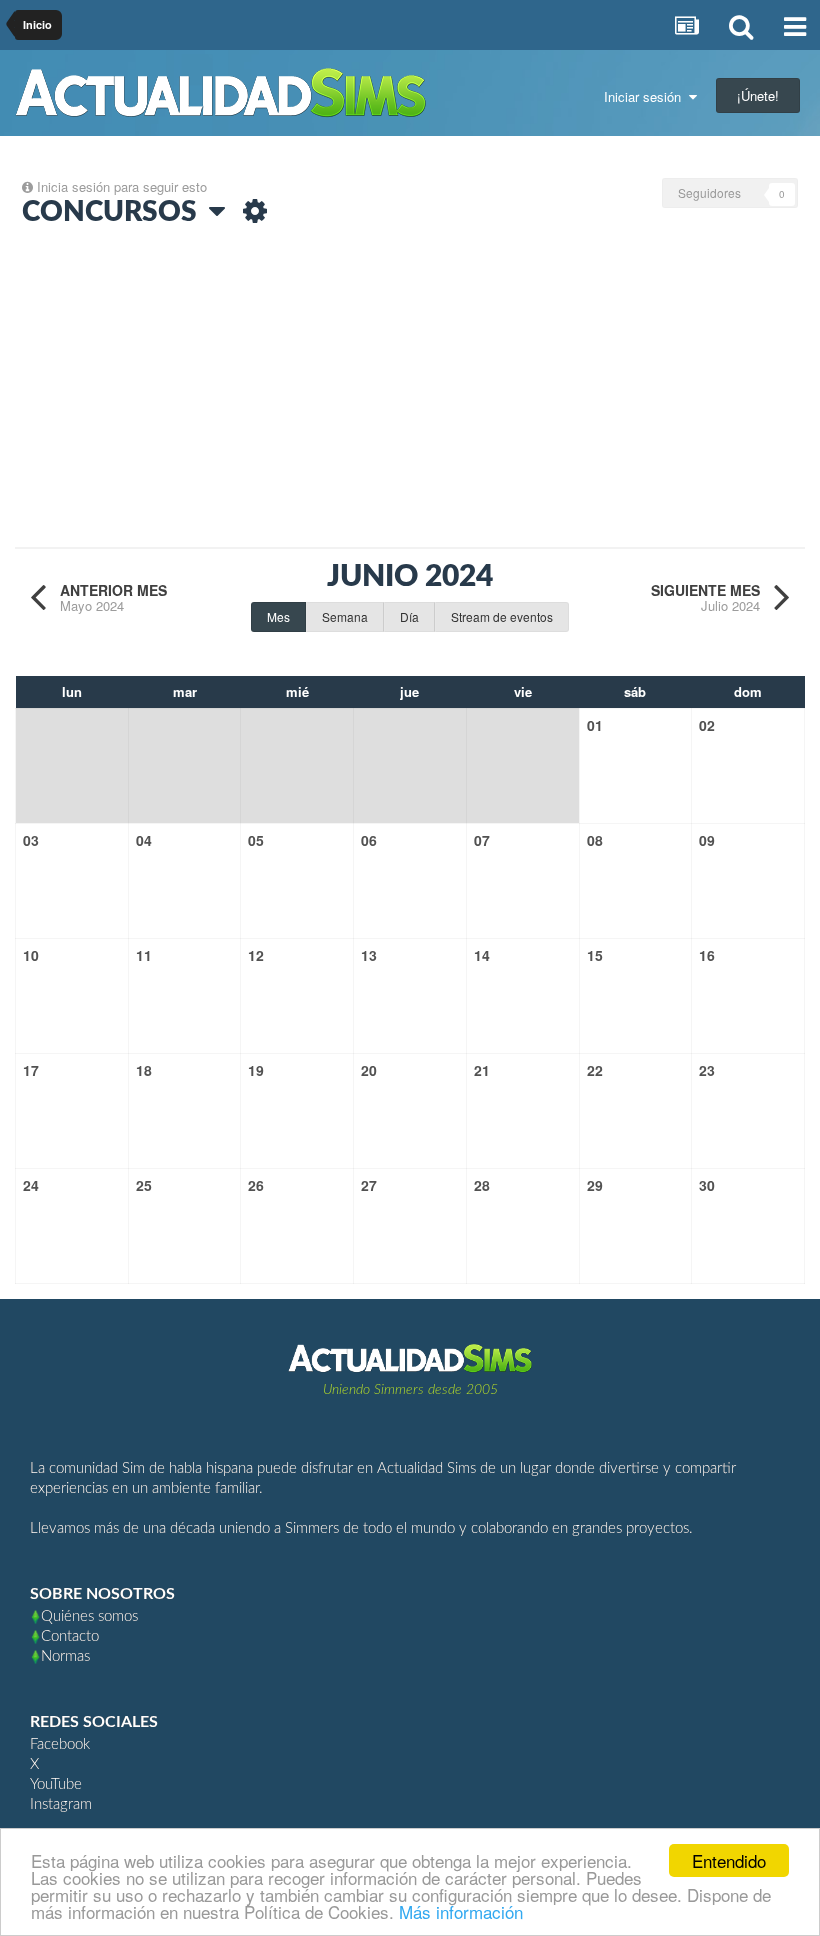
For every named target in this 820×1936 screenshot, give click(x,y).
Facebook (60, 1744)
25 (144, 1185)
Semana (345, 616)
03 (31, 840)
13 (369, 955)
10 (31, 955)
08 (595, 840)
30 (707, 1185)
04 (144, 840)
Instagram (61, 1804)
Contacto (70, 1636)
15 (595, 955)
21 (482, 1070)
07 (482, 840)
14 (482, 955)
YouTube (56, 1784)
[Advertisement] (410, 392)
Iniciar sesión (646, 96)
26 (256, 1185)
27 (369, 1185)
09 (707, 840)
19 (256, 1070)
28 (482, 1185)
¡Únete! (758, 95)
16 (707, 955)
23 (707, 1070)
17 (31, 1070)
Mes (278, 616)
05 (256, 840)
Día (409, 616)
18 (144, 1070)
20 (369, 1070)
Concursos (115, 212)
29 (595, 1185)
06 (369, 840)
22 (595, 1070)
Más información (461, 1911)
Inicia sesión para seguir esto (122, 186)
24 (31, 1185)
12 (256, 955)
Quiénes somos (89, 1616)
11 (144, 955)
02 (707, 725)
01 (595, 725)
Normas (65, 1656)
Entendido (729, 1860)
